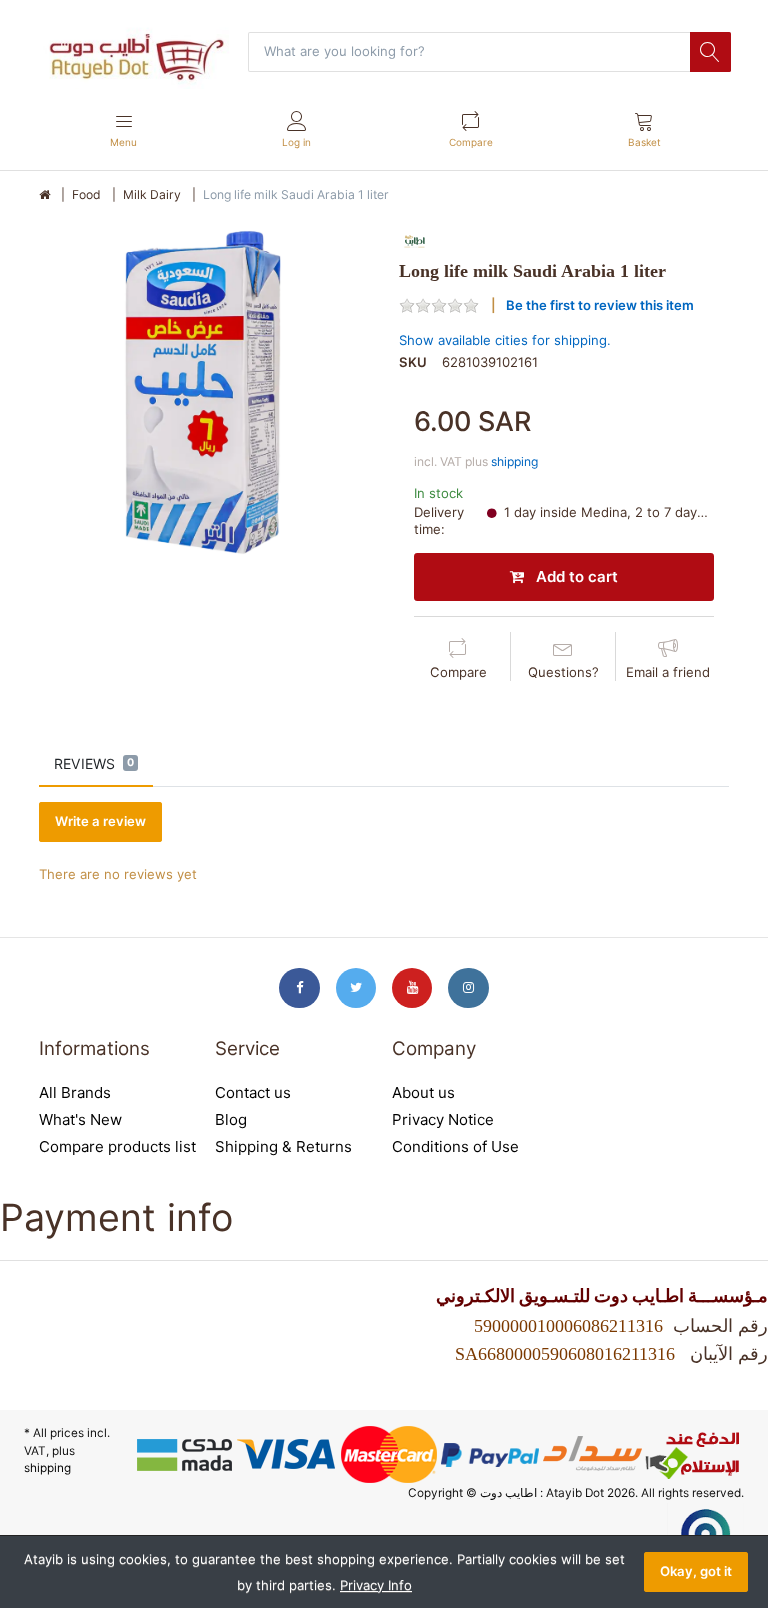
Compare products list (117, 1146)
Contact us (253, 1092)
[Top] (44, 195)
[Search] (710, 52)
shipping (514, 461)
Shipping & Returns (283, 1146)
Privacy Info (376, 1585)
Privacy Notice (443, 1119)
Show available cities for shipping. (505, 340)
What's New (80, 1119)
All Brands (75, 1092)
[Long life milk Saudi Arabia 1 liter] (204, 392)
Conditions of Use (455, 1146)
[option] (204, 392)
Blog (231, 1119)
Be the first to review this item (600, 305)
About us (423, 1092)
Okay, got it (696, 1571)
